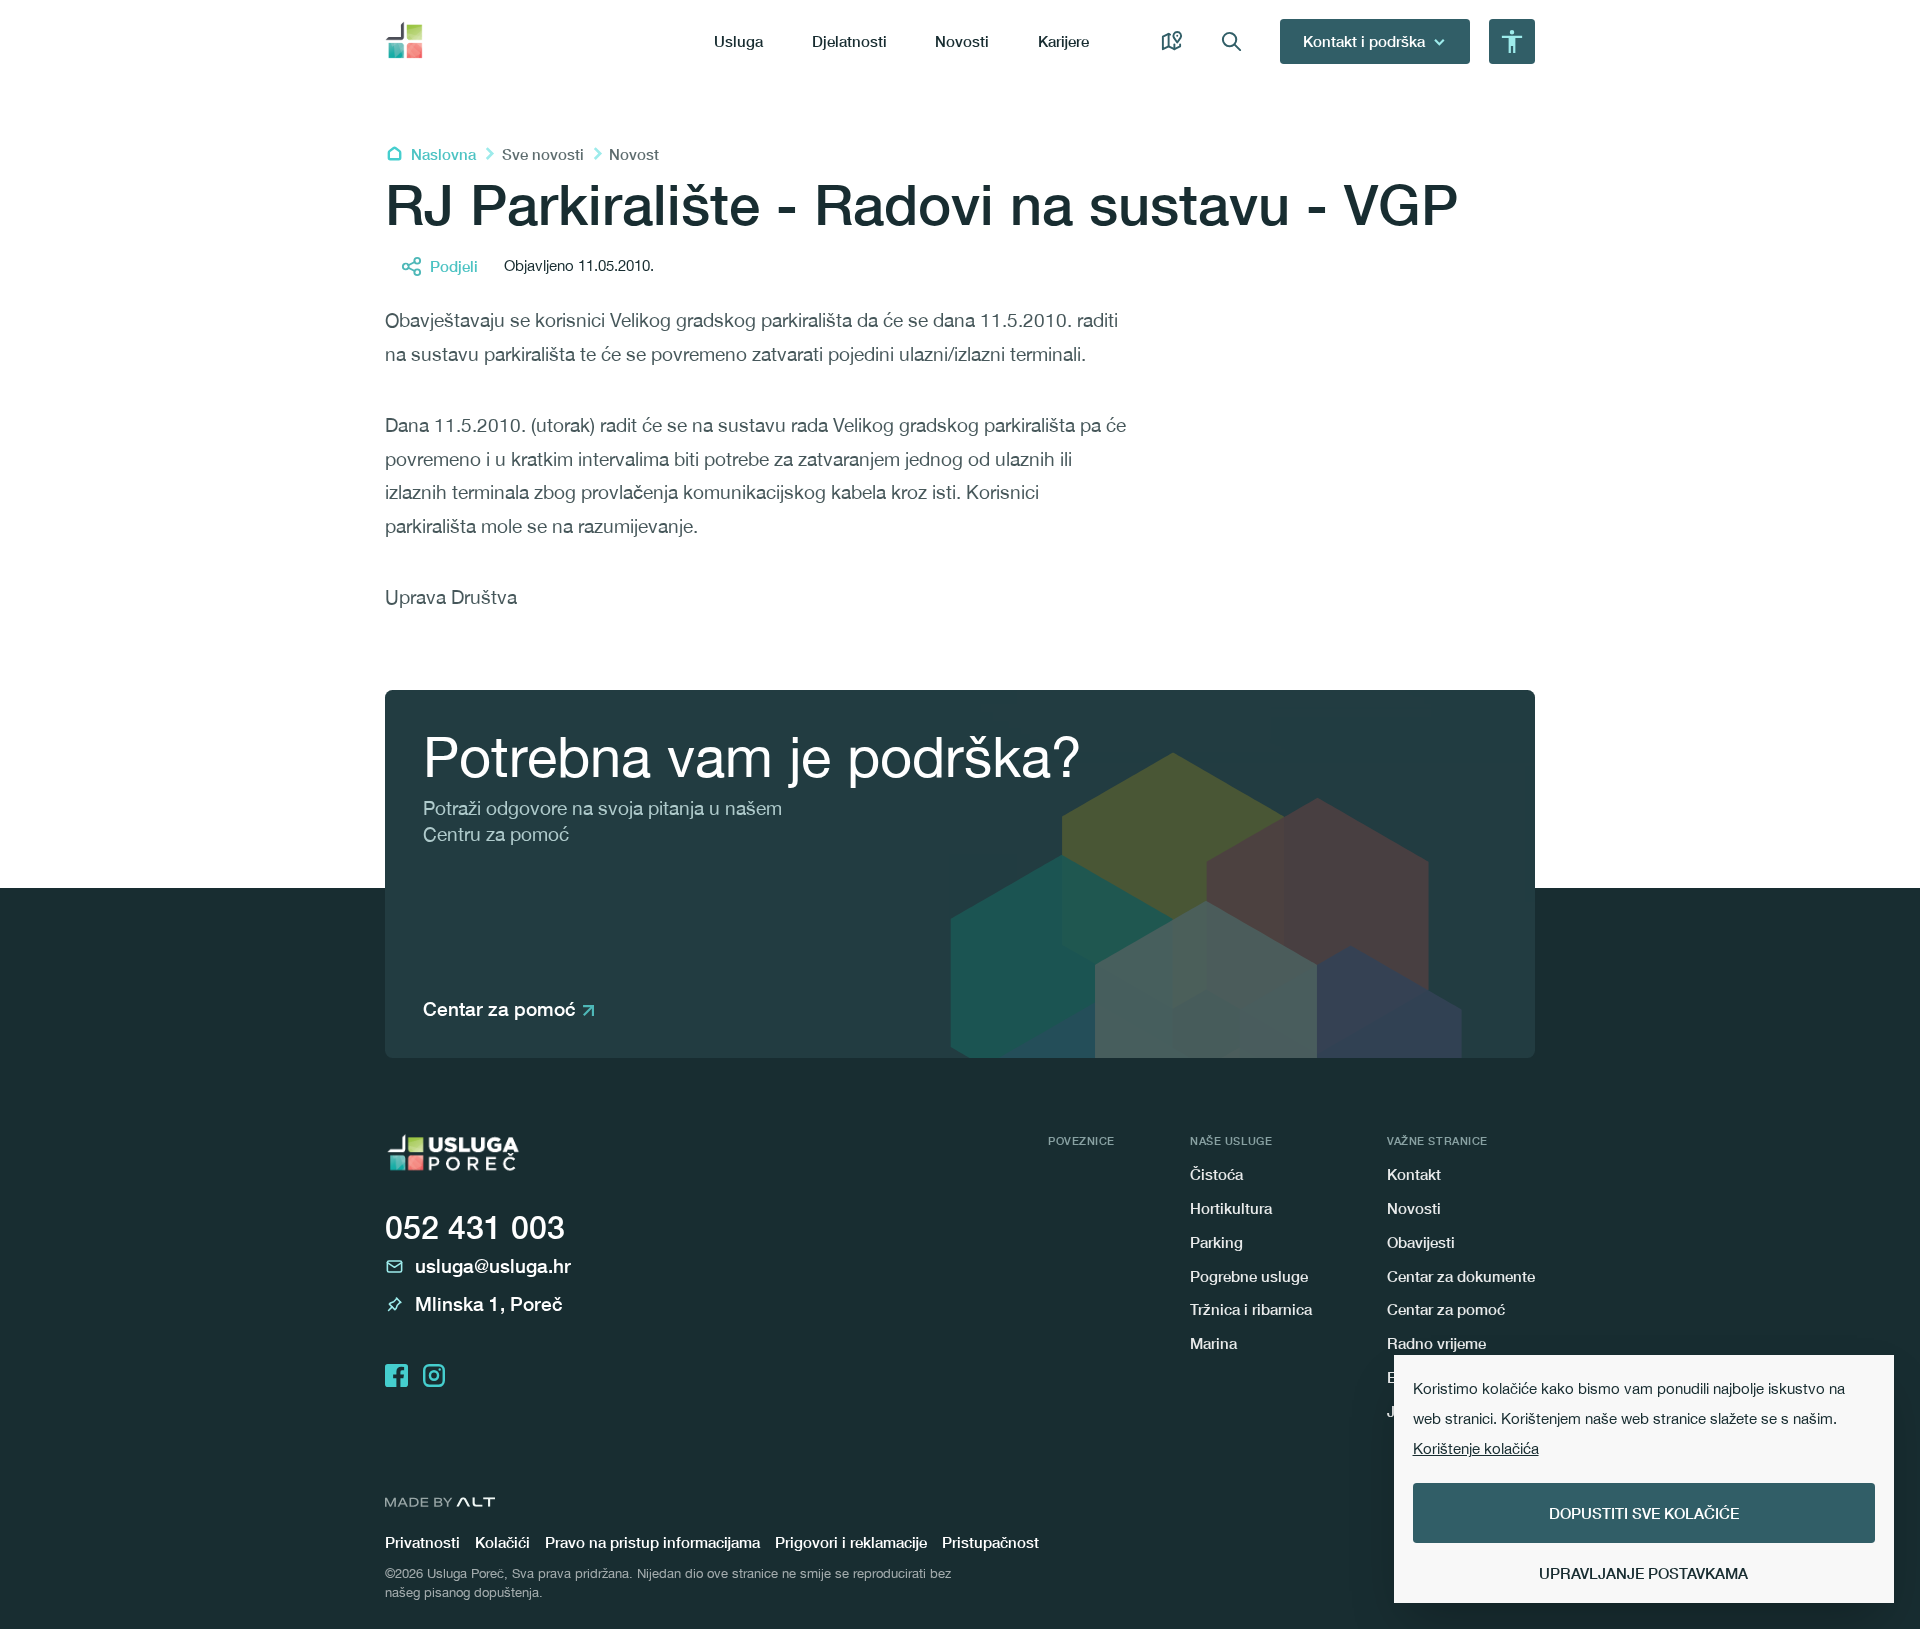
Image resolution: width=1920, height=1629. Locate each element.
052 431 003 (475, 1227)
